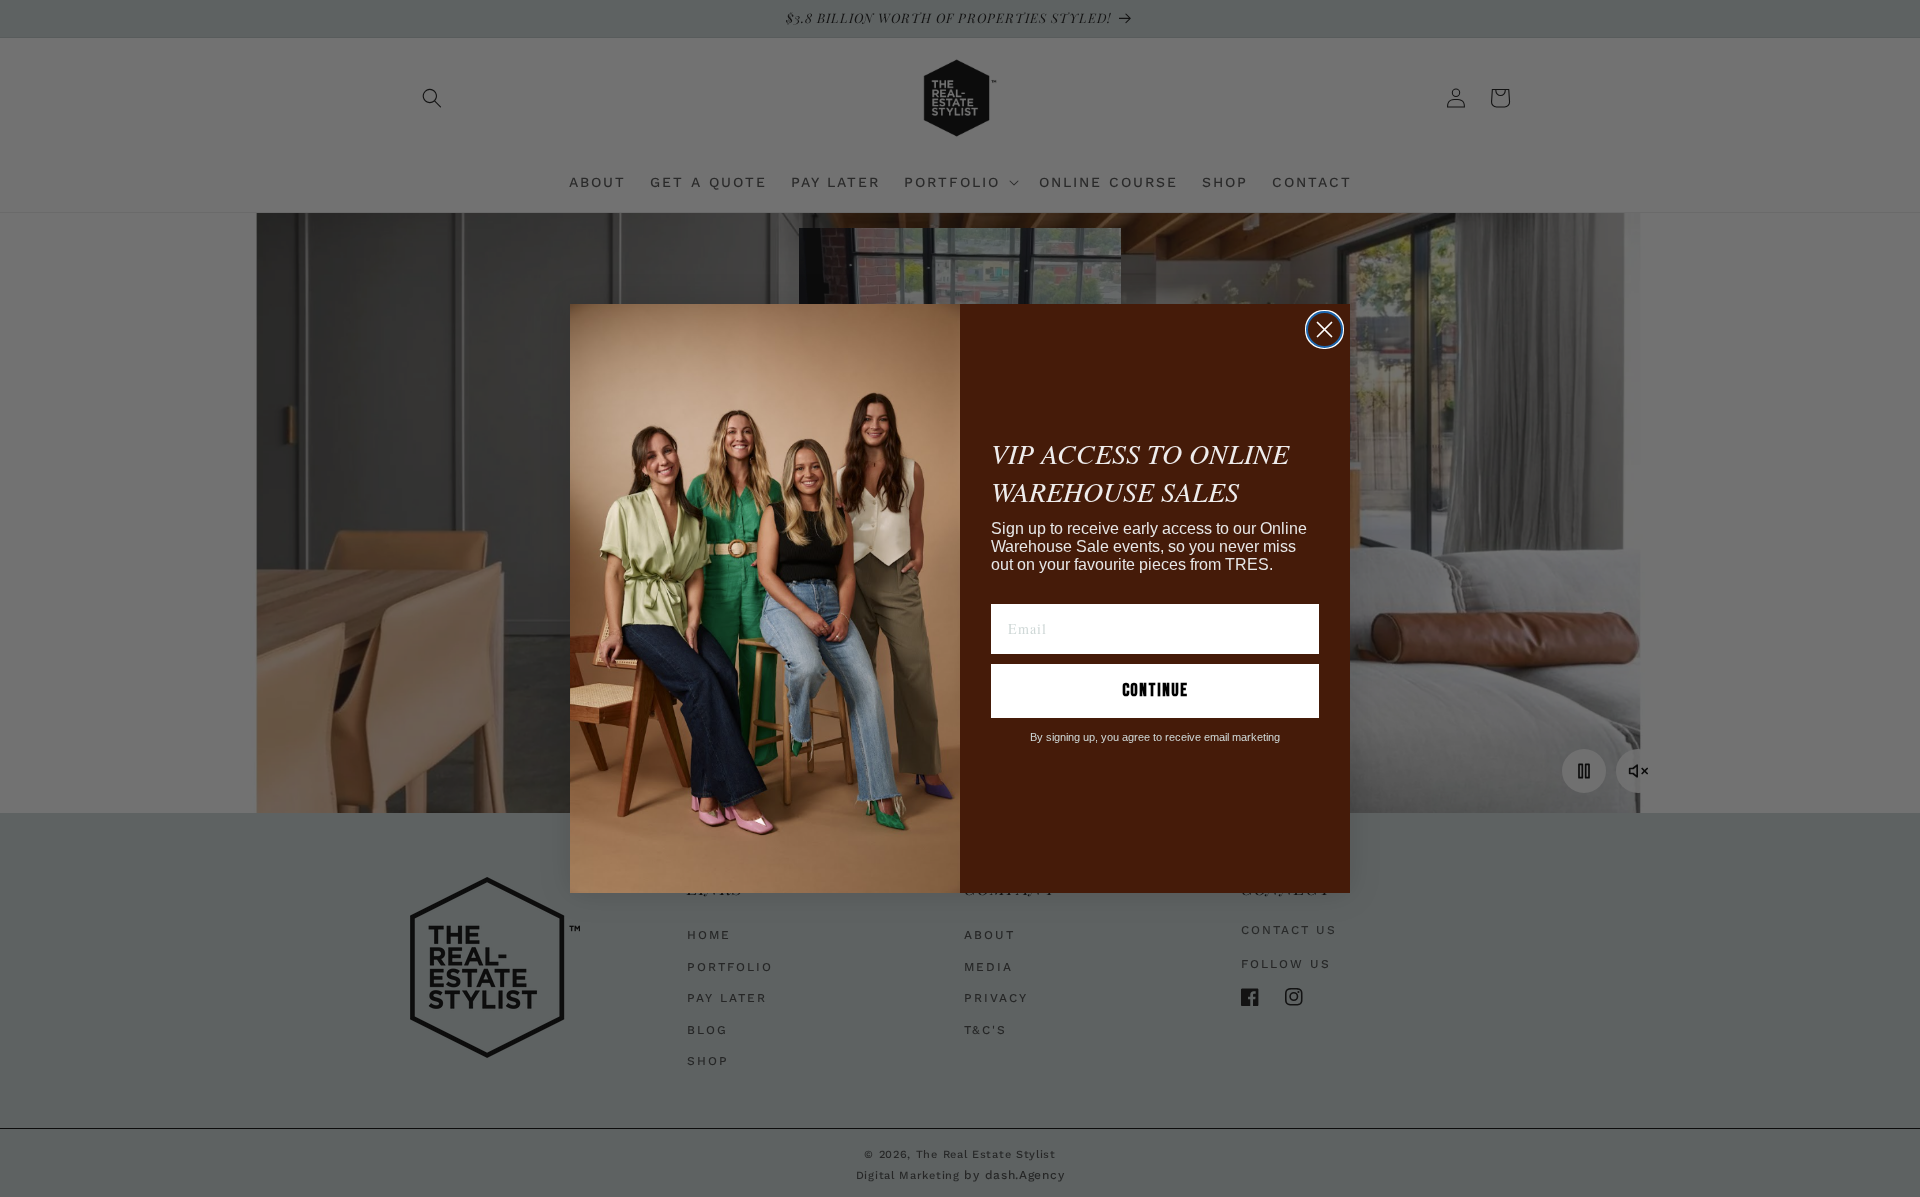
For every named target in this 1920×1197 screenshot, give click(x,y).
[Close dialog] (1324, 329)
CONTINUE (1155, 690)
